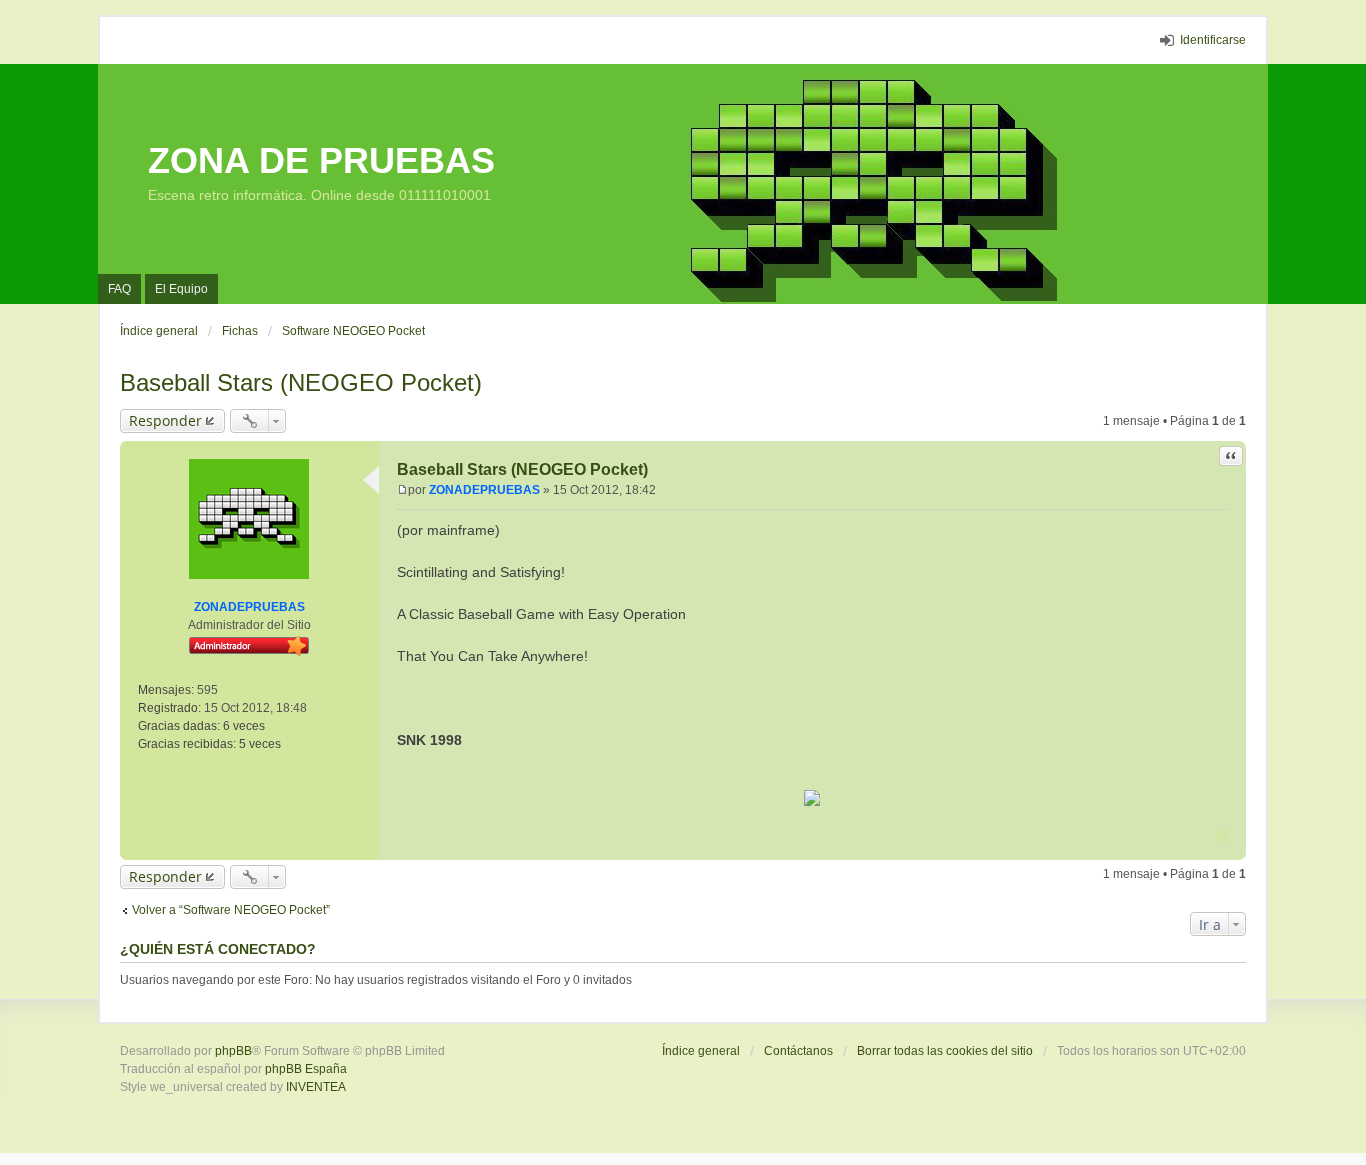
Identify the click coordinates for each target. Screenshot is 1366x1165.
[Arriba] (1222, 836)
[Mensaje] (402, 490)
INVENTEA (316, 1087)
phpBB (233, 1051)
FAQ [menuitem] (119, 289)
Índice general (701, 1051)
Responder (165, 420)
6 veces (244, 726)
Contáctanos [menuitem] (798, 1051)
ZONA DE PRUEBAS (321, 160)
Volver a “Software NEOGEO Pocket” (231, 910)
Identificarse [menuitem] (1213, 40)
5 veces (260, 744)
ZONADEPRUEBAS (249, 607)
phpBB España (306, 1069)
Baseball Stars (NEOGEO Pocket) (301, 382)
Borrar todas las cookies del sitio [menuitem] (945, 1051)
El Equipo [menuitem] (181, 289)
